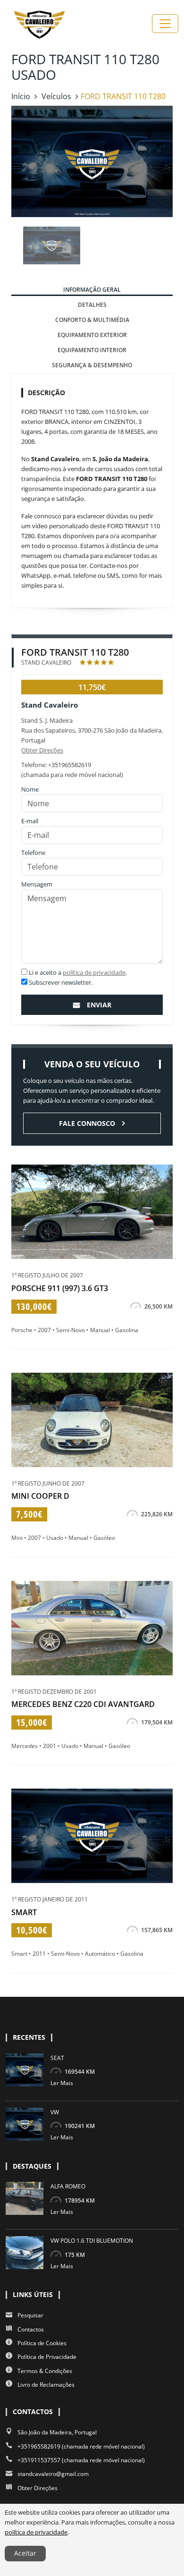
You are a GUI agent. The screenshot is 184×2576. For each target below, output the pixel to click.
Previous (13, 245)
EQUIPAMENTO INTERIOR (92, 350)
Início (21, 96)
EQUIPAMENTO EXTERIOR (92, 335)
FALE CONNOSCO (87, 1123)
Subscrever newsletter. (60, 982)
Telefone (33, 853)
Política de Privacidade (47, 2357)
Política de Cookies (42, 2343)
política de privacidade (94, 972)
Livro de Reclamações (46, 2385)
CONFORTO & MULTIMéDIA (92, 320)
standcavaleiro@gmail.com (53, 2474)
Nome (30, 789)
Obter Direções (42, 750)
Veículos (56, 96)
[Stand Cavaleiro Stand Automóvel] (39, 24)
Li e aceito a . (77, 972)
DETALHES (92, 305)
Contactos (31, 2329)
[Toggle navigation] (165, 24)
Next (171, 245)
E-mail (30, 821)
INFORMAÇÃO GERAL (92, 290)
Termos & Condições (45, 2371)
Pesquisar (30, 2315)
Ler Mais (62, 2083)
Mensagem (37, 884)
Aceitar (25, 2553)
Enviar (99, 1005)
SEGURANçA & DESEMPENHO (92, 365)
